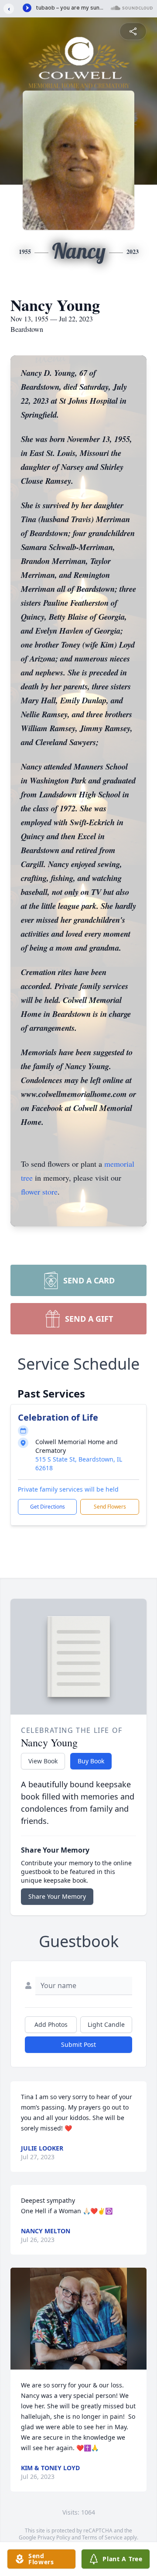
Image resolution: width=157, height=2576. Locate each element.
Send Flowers (110, 1507)
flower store (39, 1192)
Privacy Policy (54, 2537)
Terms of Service (102, 2537)
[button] (79, 2319)
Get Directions (48, 1507)
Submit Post (78, 2044)
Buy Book (91, 1761)
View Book (43, 1761)
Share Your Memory (57, 1896)
